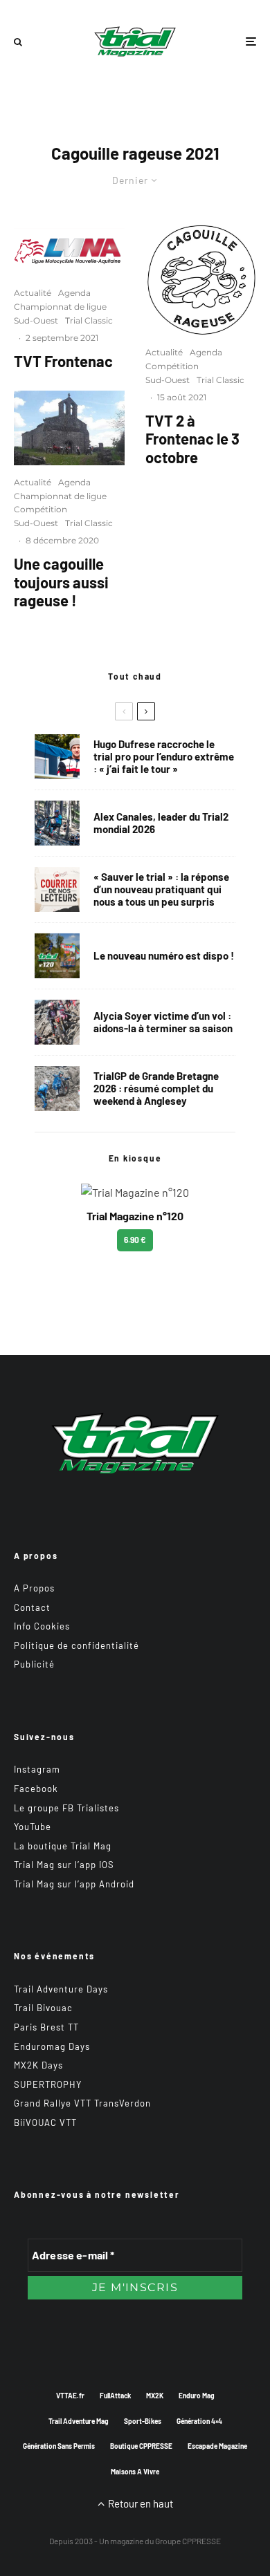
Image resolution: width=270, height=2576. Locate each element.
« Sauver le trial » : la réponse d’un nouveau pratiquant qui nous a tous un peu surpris (161, 889)
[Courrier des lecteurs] (57, 889)
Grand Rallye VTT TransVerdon (82, 2103)
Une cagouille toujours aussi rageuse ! (61, 582)
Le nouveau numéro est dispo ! (164, 955)
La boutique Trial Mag (63, 1846)
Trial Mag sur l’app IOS (64, 1865)
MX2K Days (38, 2065)
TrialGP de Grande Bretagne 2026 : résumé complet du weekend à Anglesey (156, 1088)
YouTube (33, 1827)
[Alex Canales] (57, 823)
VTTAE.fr (70, 2396)
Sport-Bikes (143, 2421)
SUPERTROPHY (48, 2084)
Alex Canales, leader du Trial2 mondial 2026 (161, 823)
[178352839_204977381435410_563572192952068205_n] (201, 280)
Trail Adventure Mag (79, 2421)
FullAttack (115, 2396)
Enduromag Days (52, 2046)
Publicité (34, 1664)
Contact (32, 1607)
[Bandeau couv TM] (57, 956)
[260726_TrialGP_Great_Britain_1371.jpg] (57, 1022)
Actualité (33, 293)
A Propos (34, 1588)
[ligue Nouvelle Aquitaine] (69, 250)
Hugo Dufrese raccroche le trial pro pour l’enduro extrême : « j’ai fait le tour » (164, 756)
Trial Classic (89, 320)
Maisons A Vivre (135, 2472)
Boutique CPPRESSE (141, 2446)
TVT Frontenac (63, 361)
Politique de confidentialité (76, 1645)
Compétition (40, 509)
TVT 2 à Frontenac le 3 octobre (192, 439)
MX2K (155, 2396)
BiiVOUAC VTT (45, 2122)
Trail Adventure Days (61, 1989)
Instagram (37, 1769)
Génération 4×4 (199, 2421)
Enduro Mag (197, 2396)
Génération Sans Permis (59, 2446)
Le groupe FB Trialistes (66, 1808)
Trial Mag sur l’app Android (74, 1884)
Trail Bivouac (43, 2008)
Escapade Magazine (217, 2446)
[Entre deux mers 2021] (69, 428)
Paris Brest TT (46, 2027)
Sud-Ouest (36, 320)
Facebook (36, 1789)
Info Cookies (42, 1626)
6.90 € (135, 1240)
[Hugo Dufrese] (57, 757)
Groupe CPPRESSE (188, 2541)
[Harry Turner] (57, 1089)
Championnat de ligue (60, 307)
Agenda (74, 293)
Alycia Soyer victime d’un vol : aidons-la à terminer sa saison (163, 1022)
